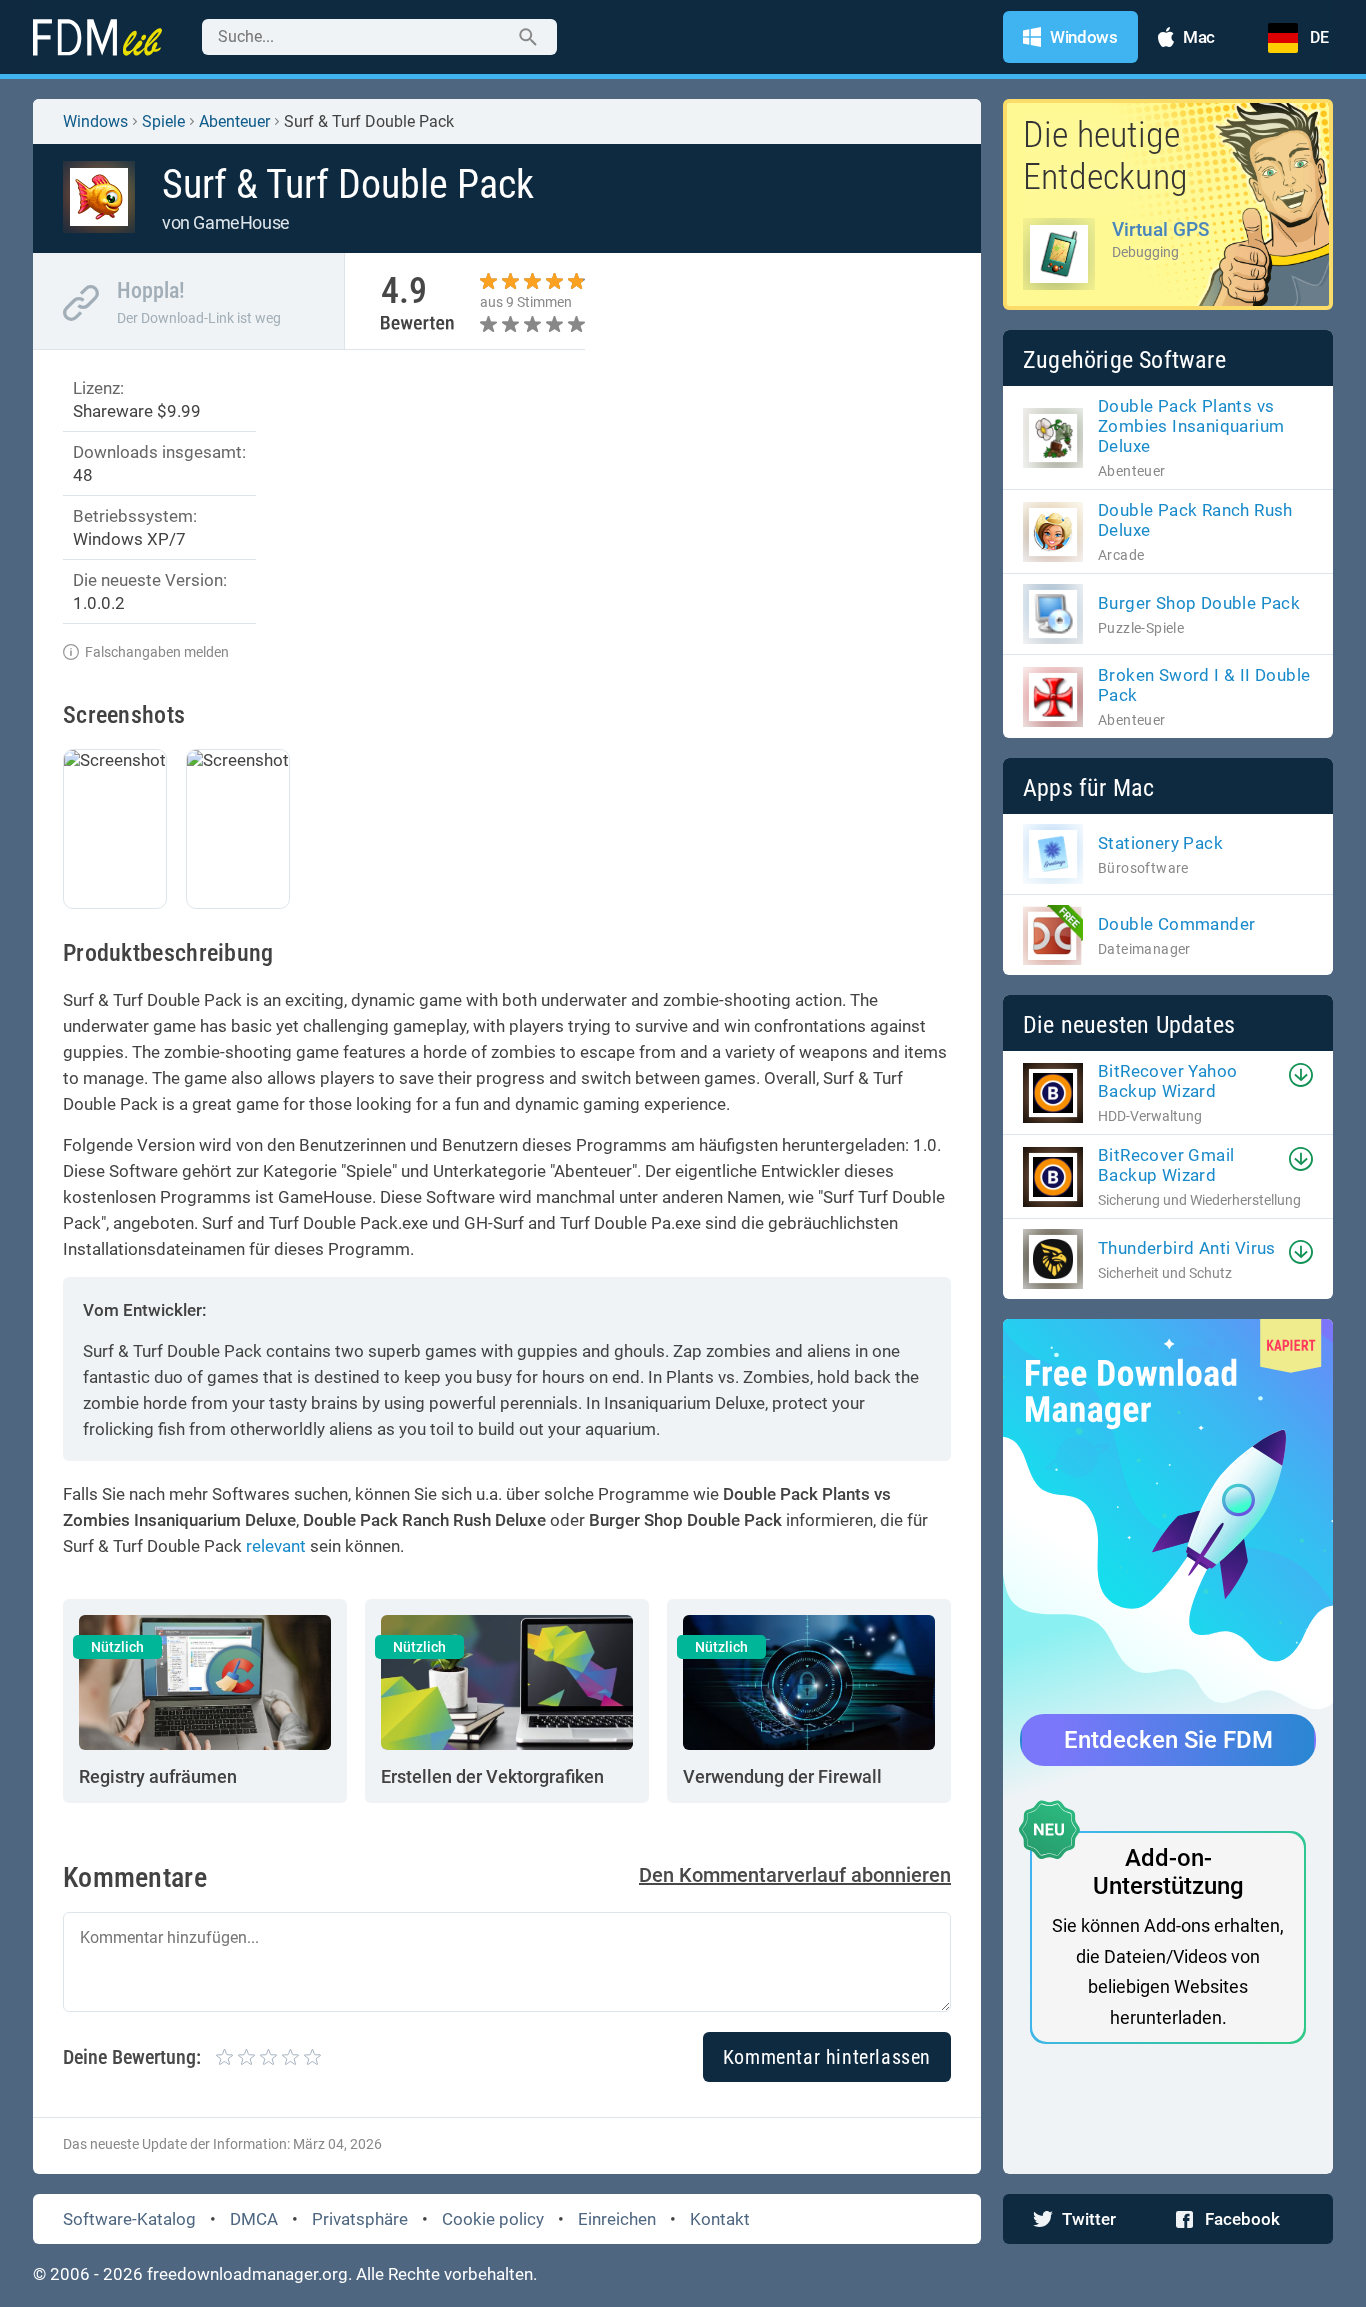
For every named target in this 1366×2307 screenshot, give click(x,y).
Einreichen (617, 2219)
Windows (95, 121)
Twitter (1089, 2219)
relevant (276, 1546)
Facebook (1242, 2219)
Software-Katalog (129, 2219)
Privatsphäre (360, 2219)
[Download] (1301, 1075)
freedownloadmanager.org (247, 2274)
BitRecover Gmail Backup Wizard (1166, 1165)
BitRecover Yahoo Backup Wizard (1167, 1081)
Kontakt (720, 2219)
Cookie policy (493, 2219)
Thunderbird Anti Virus (1187, 1248)
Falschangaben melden (157, 652)
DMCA (254, 2219)
